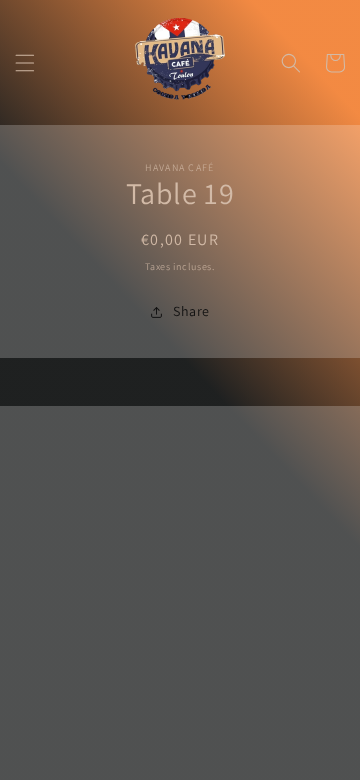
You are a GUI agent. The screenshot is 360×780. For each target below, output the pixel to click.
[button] (25, 63)
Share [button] (191, 311)
